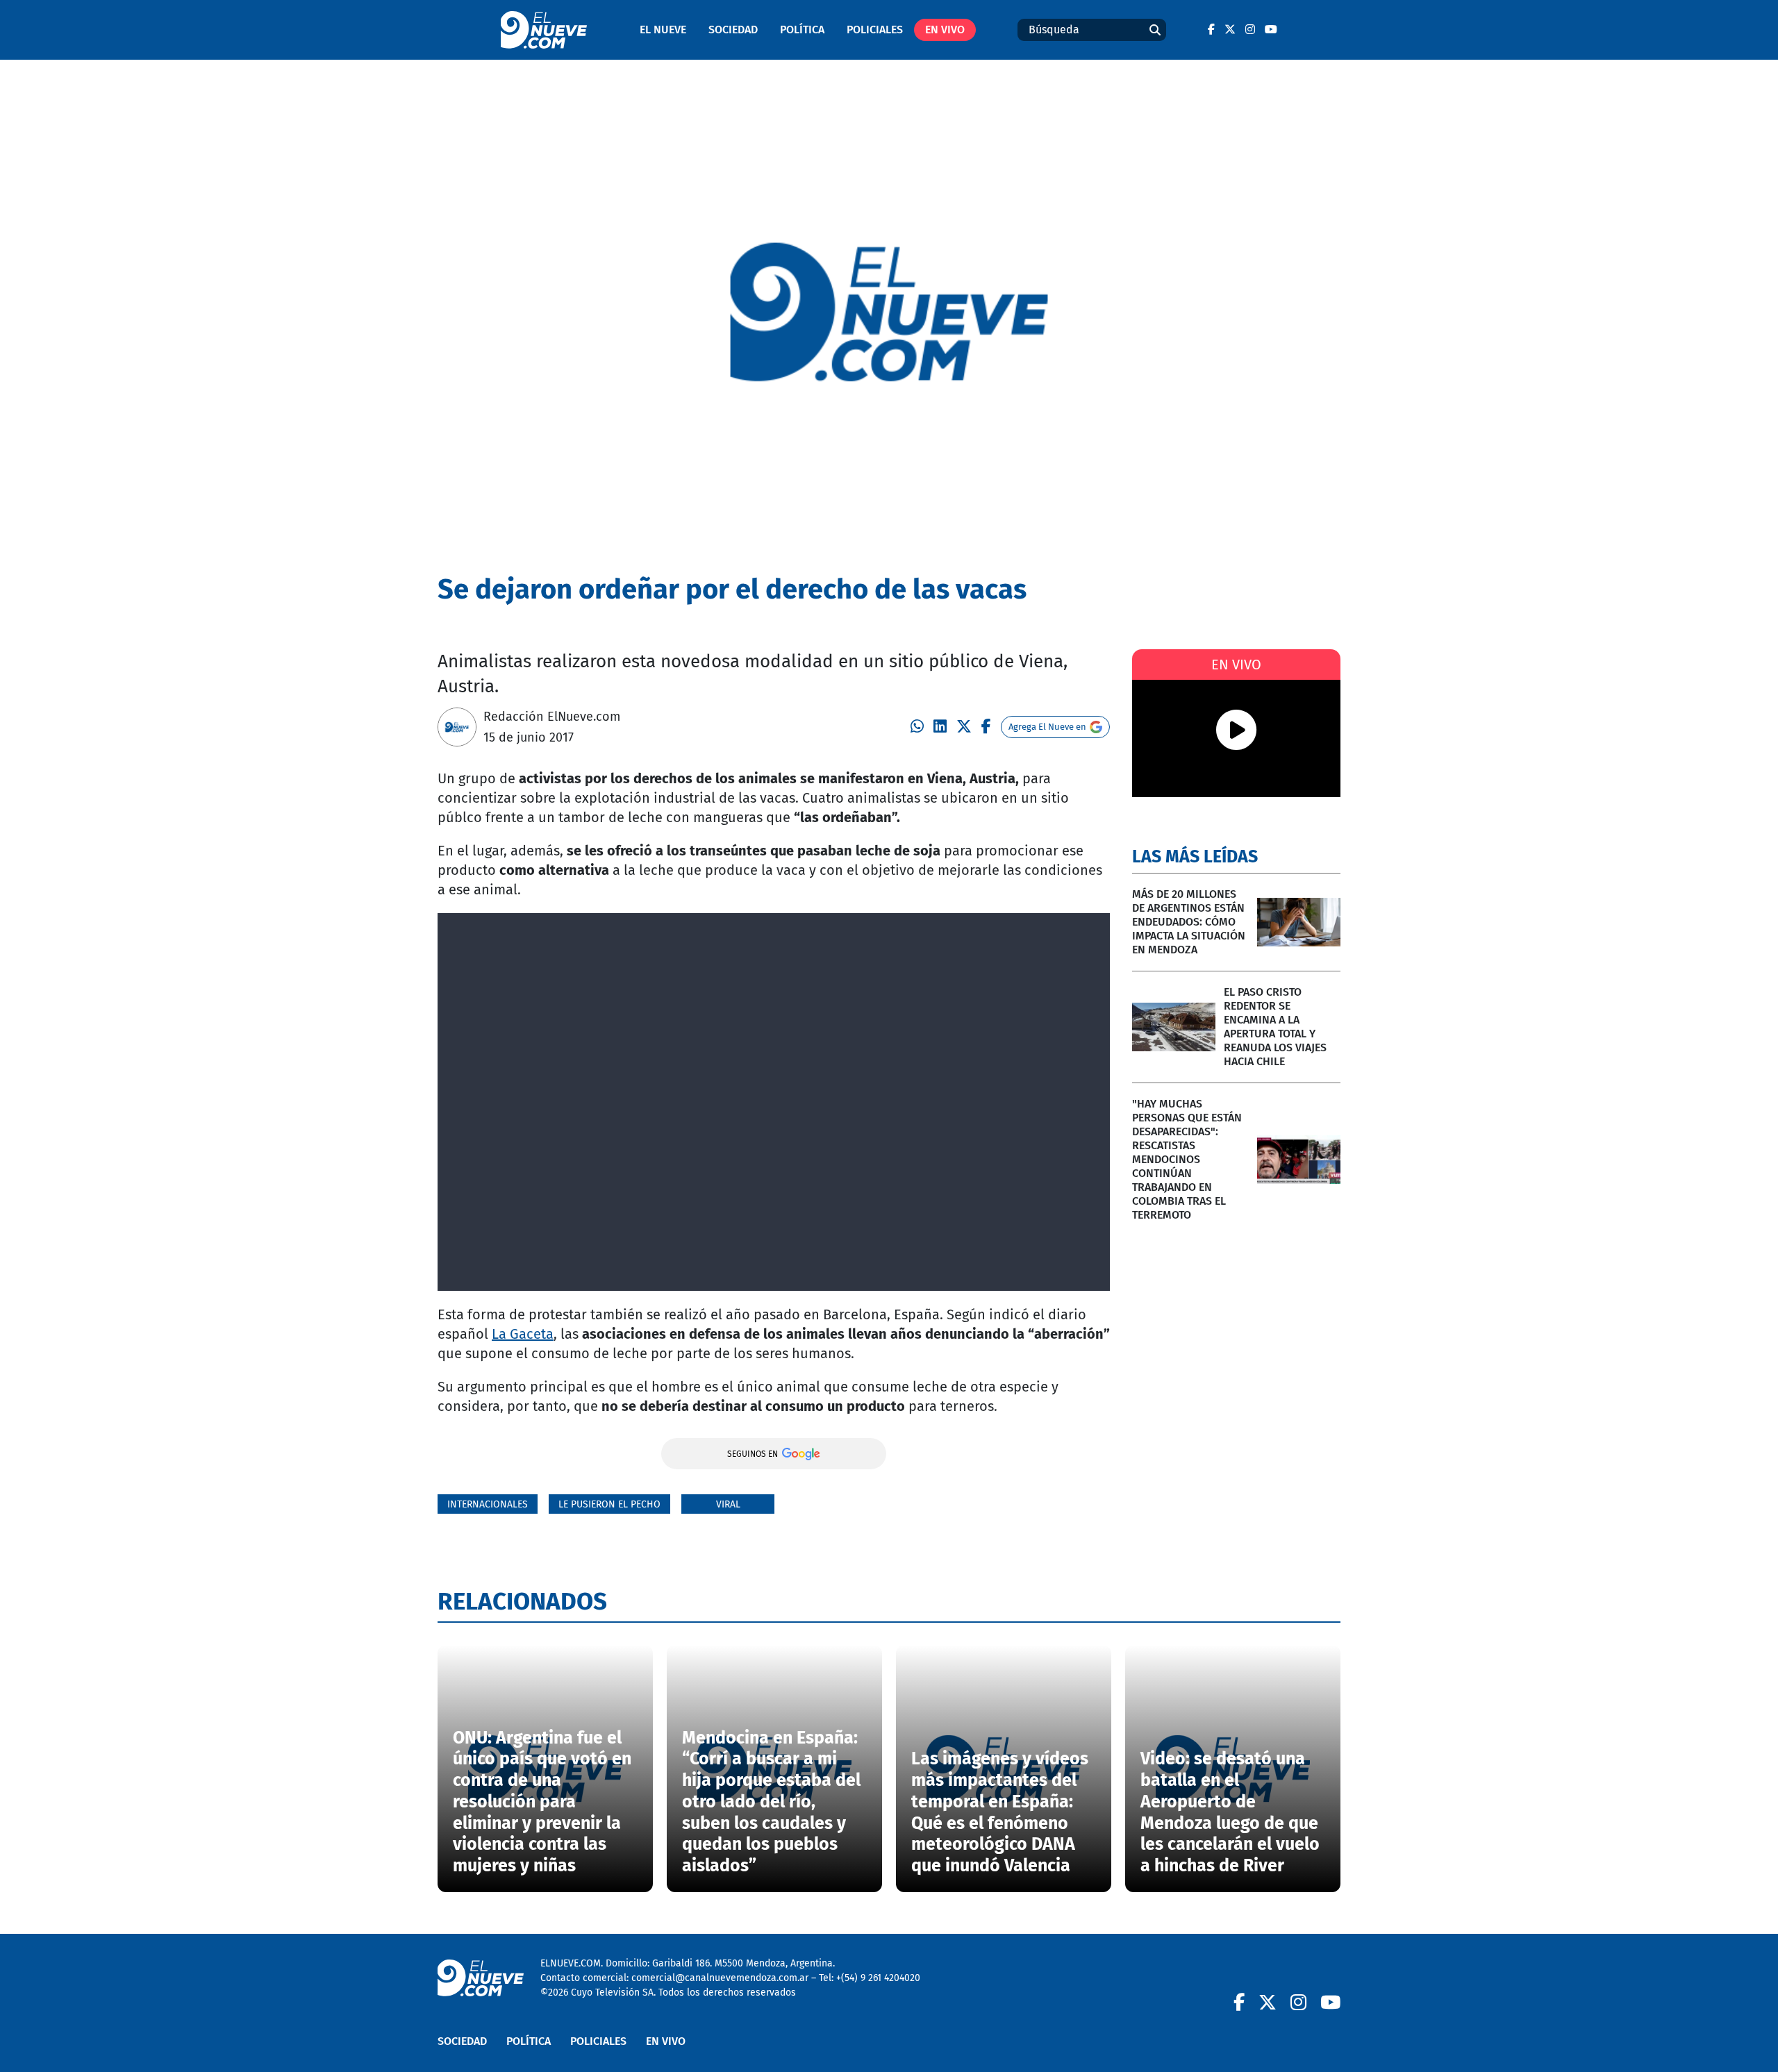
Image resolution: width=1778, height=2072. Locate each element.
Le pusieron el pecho (609, 1504)
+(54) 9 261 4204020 (878, 1978)
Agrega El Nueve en (1047, 727)
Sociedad (733, 30)
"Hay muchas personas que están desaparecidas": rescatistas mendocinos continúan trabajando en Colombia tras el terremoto (1187, 1159)
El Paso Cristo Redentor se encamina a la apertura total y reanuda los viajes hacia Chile (1275, 1027)
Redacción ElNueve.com (552, 717)
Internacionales (488, 1504)
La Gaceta (523, 1334)
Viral (728, 1504)
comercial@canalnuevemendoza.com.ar (720, 1978)
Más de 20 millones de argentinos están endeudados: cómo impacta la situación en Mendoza (1189, 922)
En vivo (945, 30)
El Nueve (663, 30)
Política (802, 30)
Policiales (875, 30)
